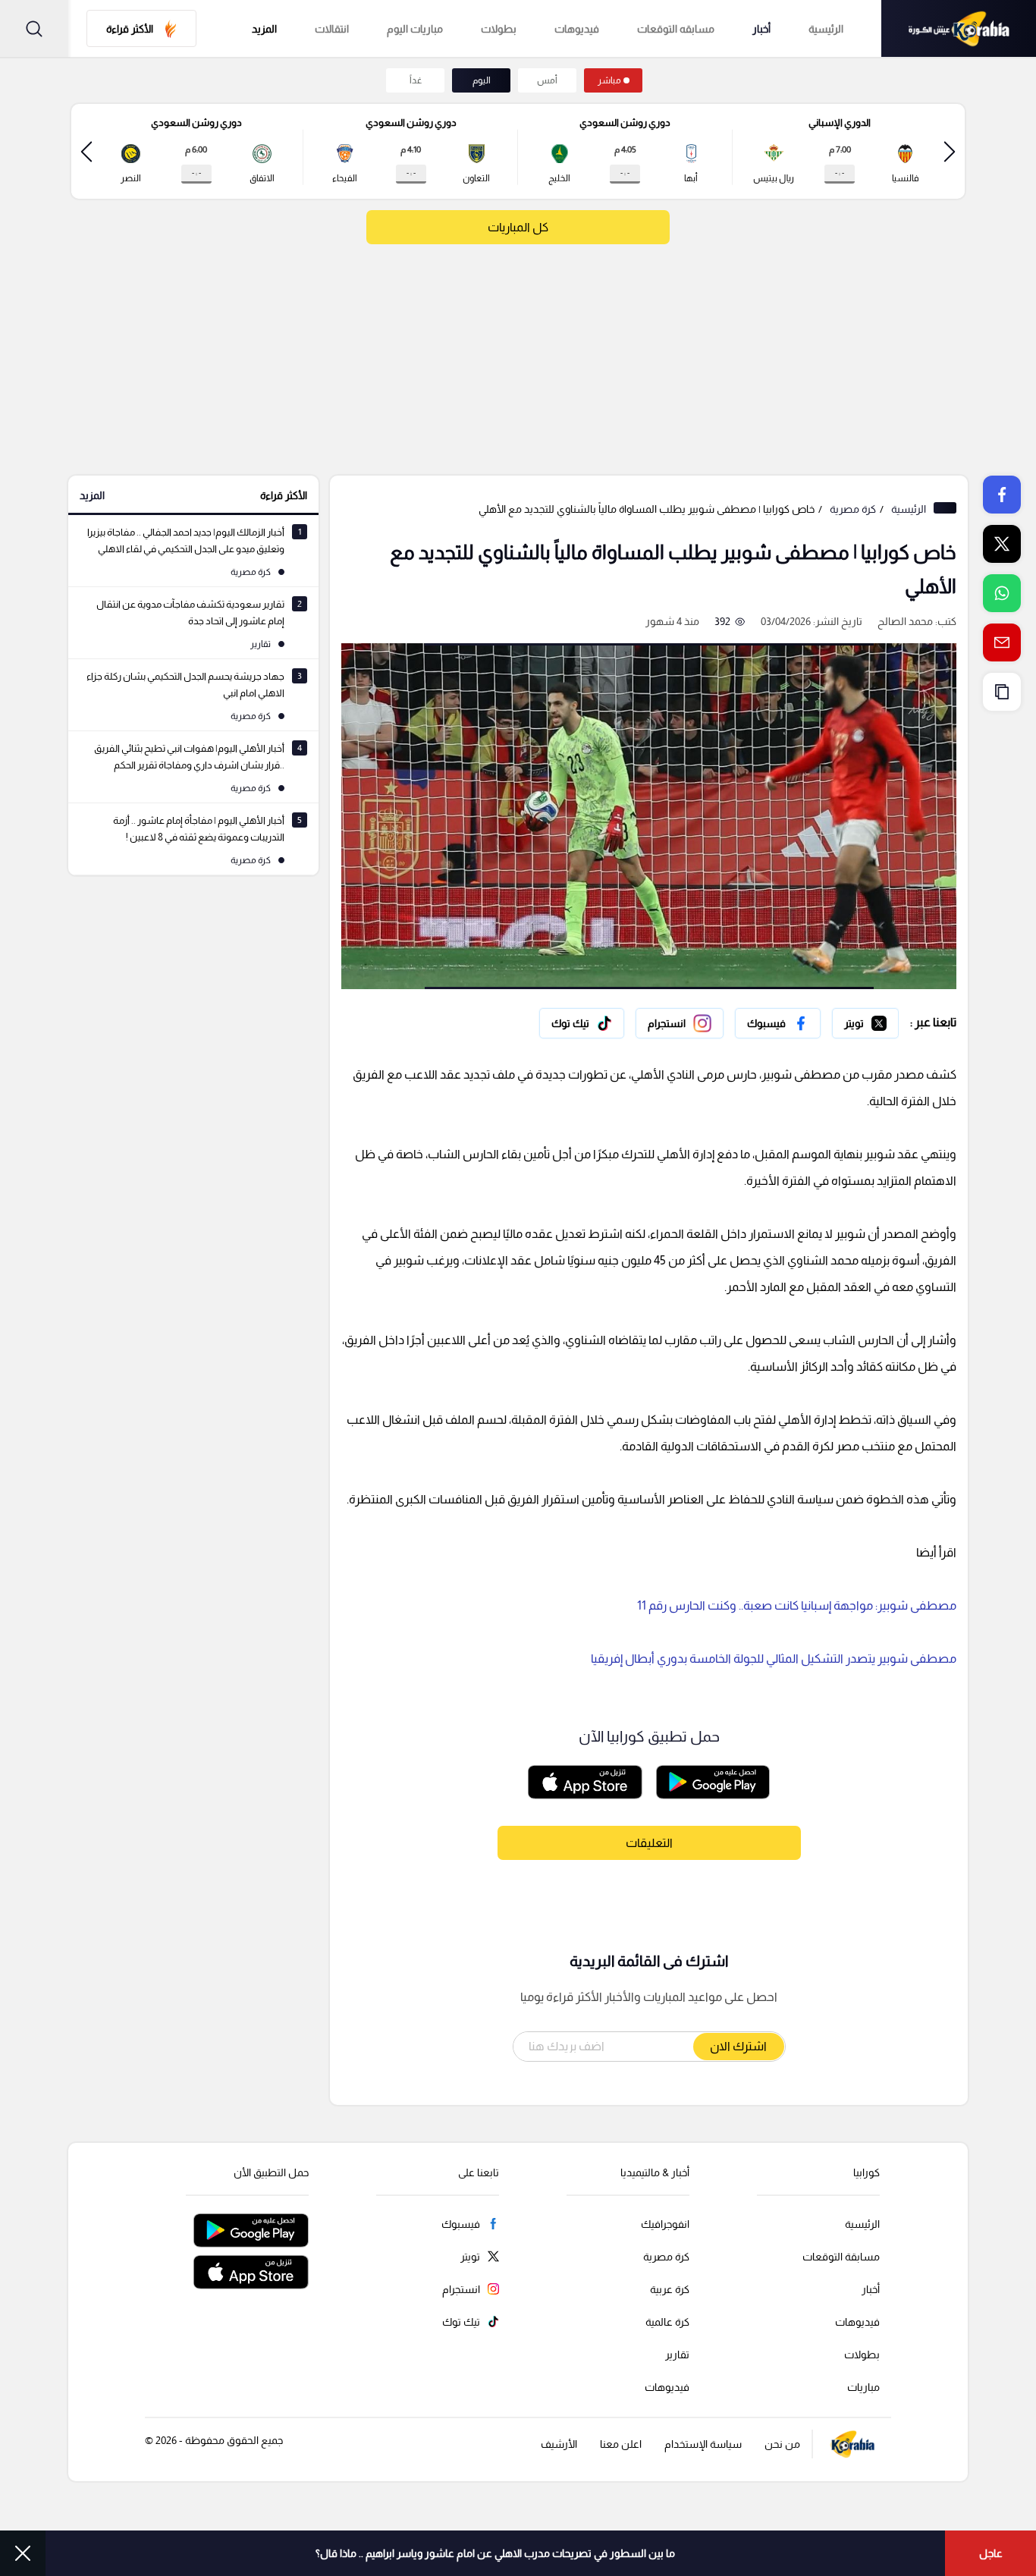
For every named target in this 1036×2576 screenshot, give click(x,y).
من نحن (782, 2444)
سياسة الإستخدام (703, 2444)
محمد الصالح (905, 621)
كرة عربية (670, 2289)
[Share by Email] (1002, 642)
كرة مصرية (853, 509)
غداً (416, 80)
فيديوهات (577, 29)
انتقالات (332, 29)
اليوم (482, 80)
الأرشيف (559, 2444)
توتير (888, 1019)
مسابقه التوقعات (676, 29)
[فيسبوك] (778, 1023)
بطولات (499, 29)
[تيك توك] (582, 1023)
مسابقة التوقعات (841, 2257)
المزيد (92, 495)
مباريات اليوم (415, 29)
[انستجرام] (680, 1023)
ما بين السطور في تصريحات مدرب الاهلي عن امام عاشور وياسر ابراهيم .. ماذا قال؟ (495, 2553)
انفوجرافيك (665, 2224)
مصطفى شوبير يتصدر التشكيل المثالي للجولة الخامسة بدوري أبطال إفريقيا (774, 1659)
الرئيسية (826, 29)
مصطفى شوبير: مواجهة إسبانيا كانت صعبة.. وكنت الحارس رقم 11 (797, 1605)
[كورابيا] (959, 28)
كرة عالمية (667, 2322)
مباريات (863, 2387)
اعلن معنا (621, 2444)
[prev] (950, 151)
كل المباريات (518, 227)
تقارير (677, 2355)
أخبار (761, 29)
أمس (547, 80)
